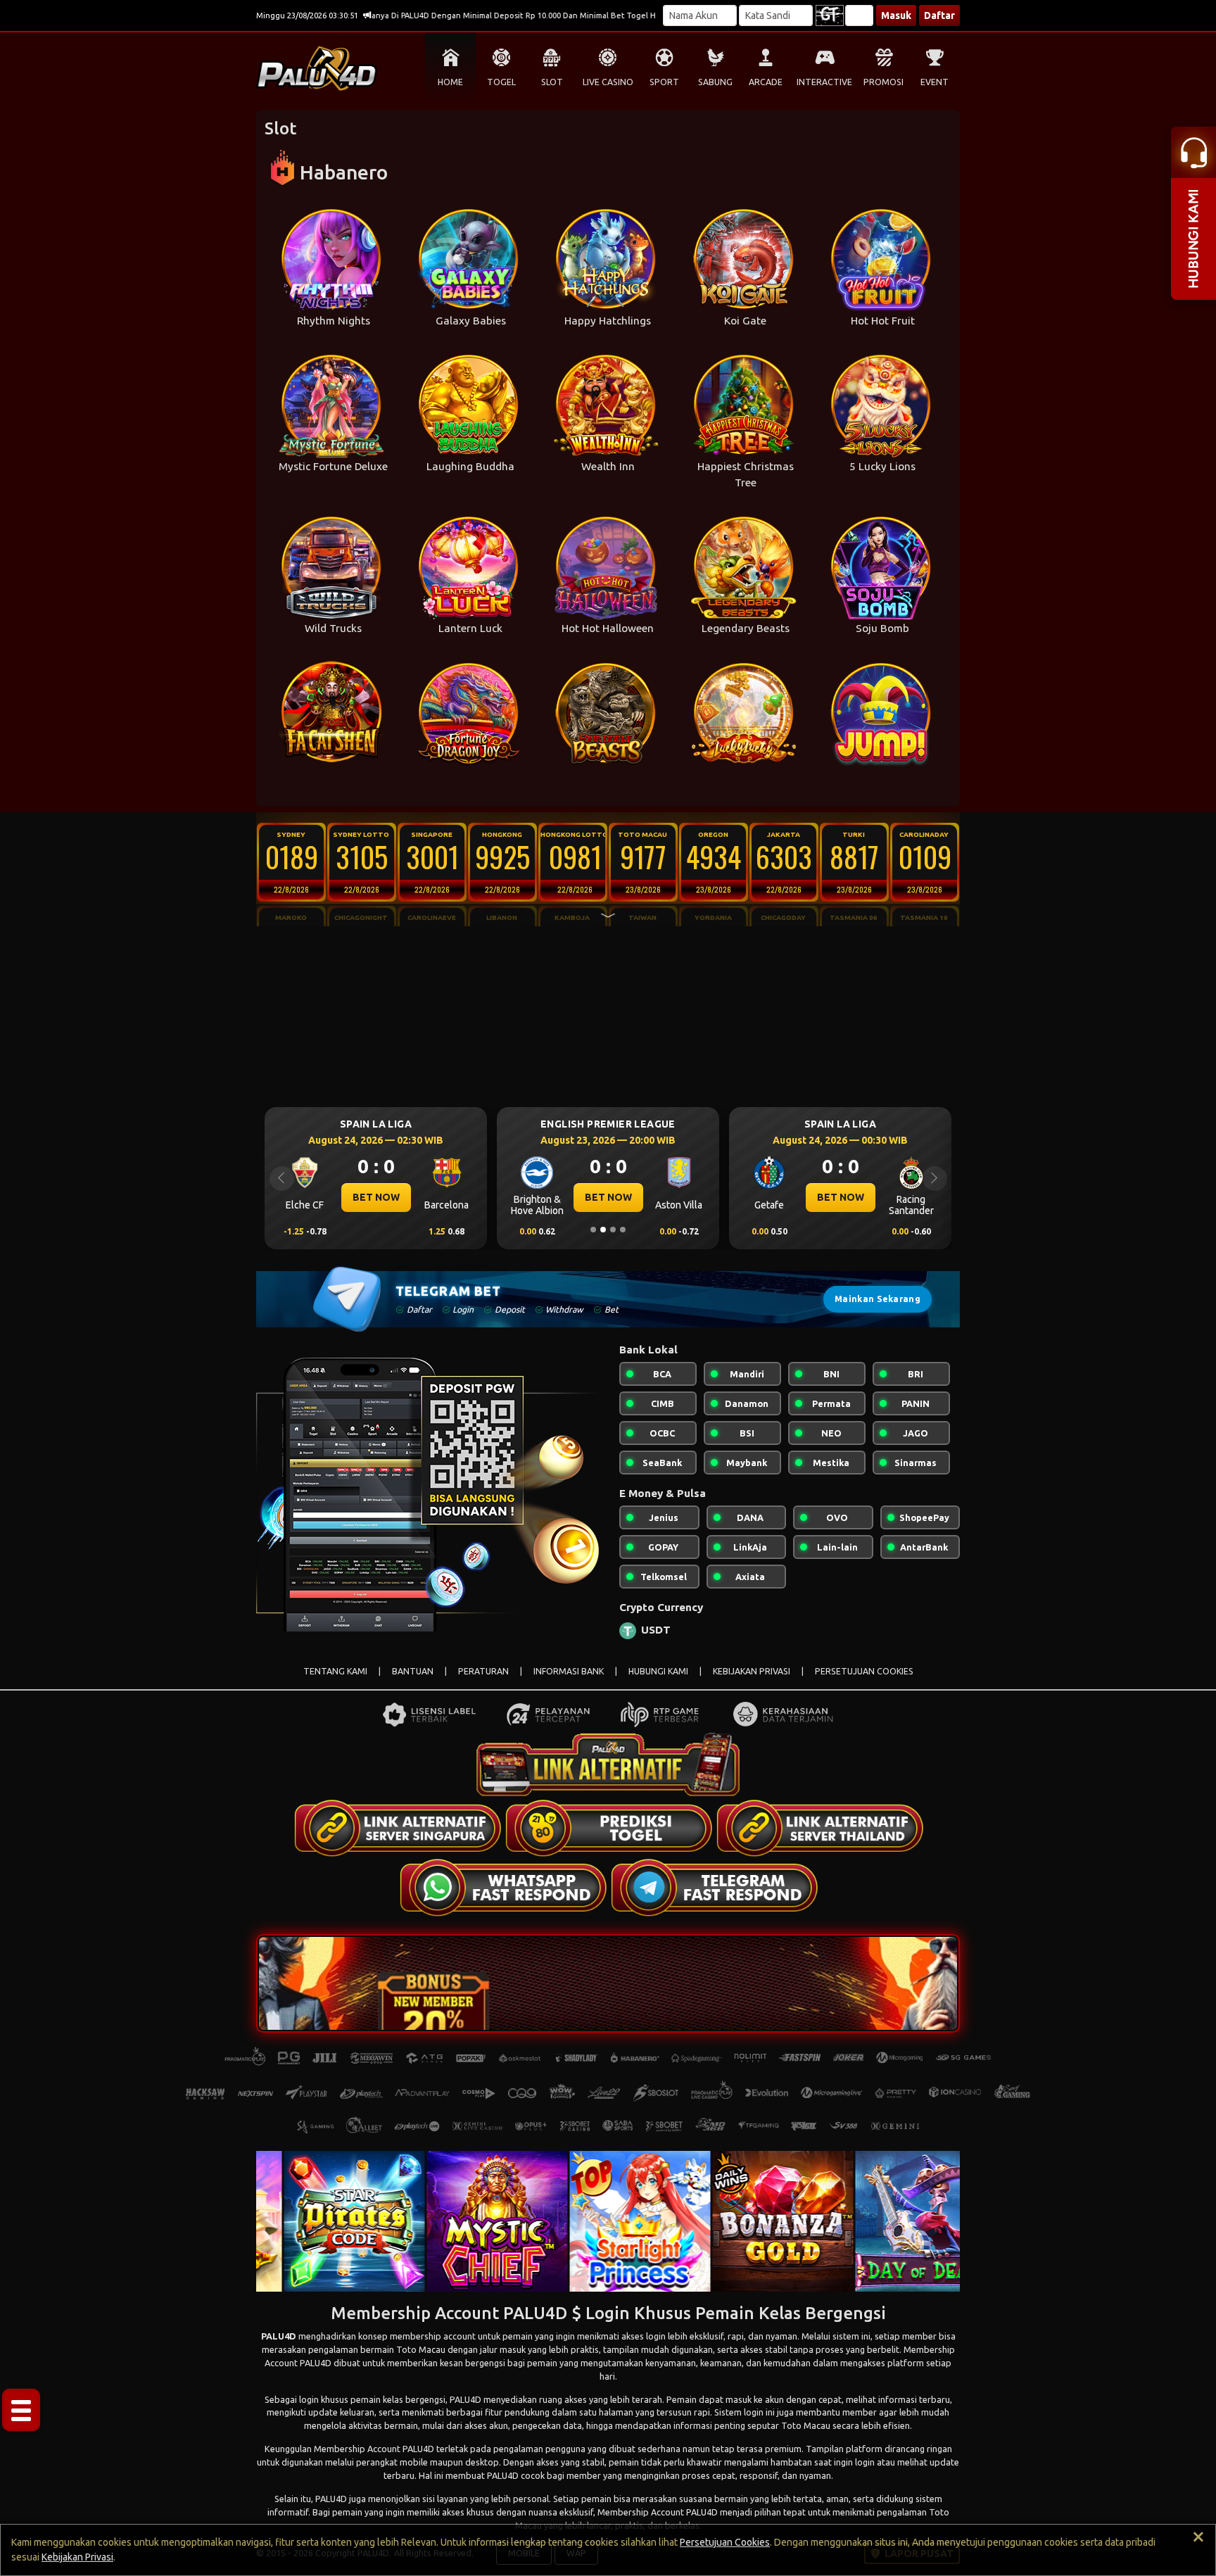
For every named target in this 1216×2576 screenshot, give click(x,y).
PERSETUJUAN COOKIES (864, 1671)
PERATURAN (483, 1671)
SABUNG (715, 82)
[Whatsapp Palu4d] (502, 1887)
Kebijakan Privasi (77, 2557)
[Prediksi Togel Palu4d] (608, 1828)
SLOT (552, 82)
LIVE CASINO (608, 82)
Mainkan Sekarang (878, 1299)
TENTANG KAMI (335, 1671)
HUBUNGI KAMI (658, 1671)
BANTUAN (413, 1671)
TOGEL (501, 82)
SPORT (664, 82)
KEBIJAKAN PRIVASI (752, 1671)
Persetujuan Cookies (725, 2542)
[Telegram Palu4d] (714, 1887)
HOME (450, 82)
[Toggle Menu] (21, 2410)
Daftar (939, 15)
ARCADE (766, 82)
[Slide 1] (593, 1230)
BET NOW (376, 1197)
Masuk (896, 15)
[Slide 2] (603, 1230)
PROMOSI (883, 82)
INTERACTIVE (824, 82)
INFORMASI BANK (569, 1671)
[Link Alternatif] (397, 1828)
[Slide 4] (623, 1230)
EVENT (935, 82)
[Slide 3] (613, 1230)
